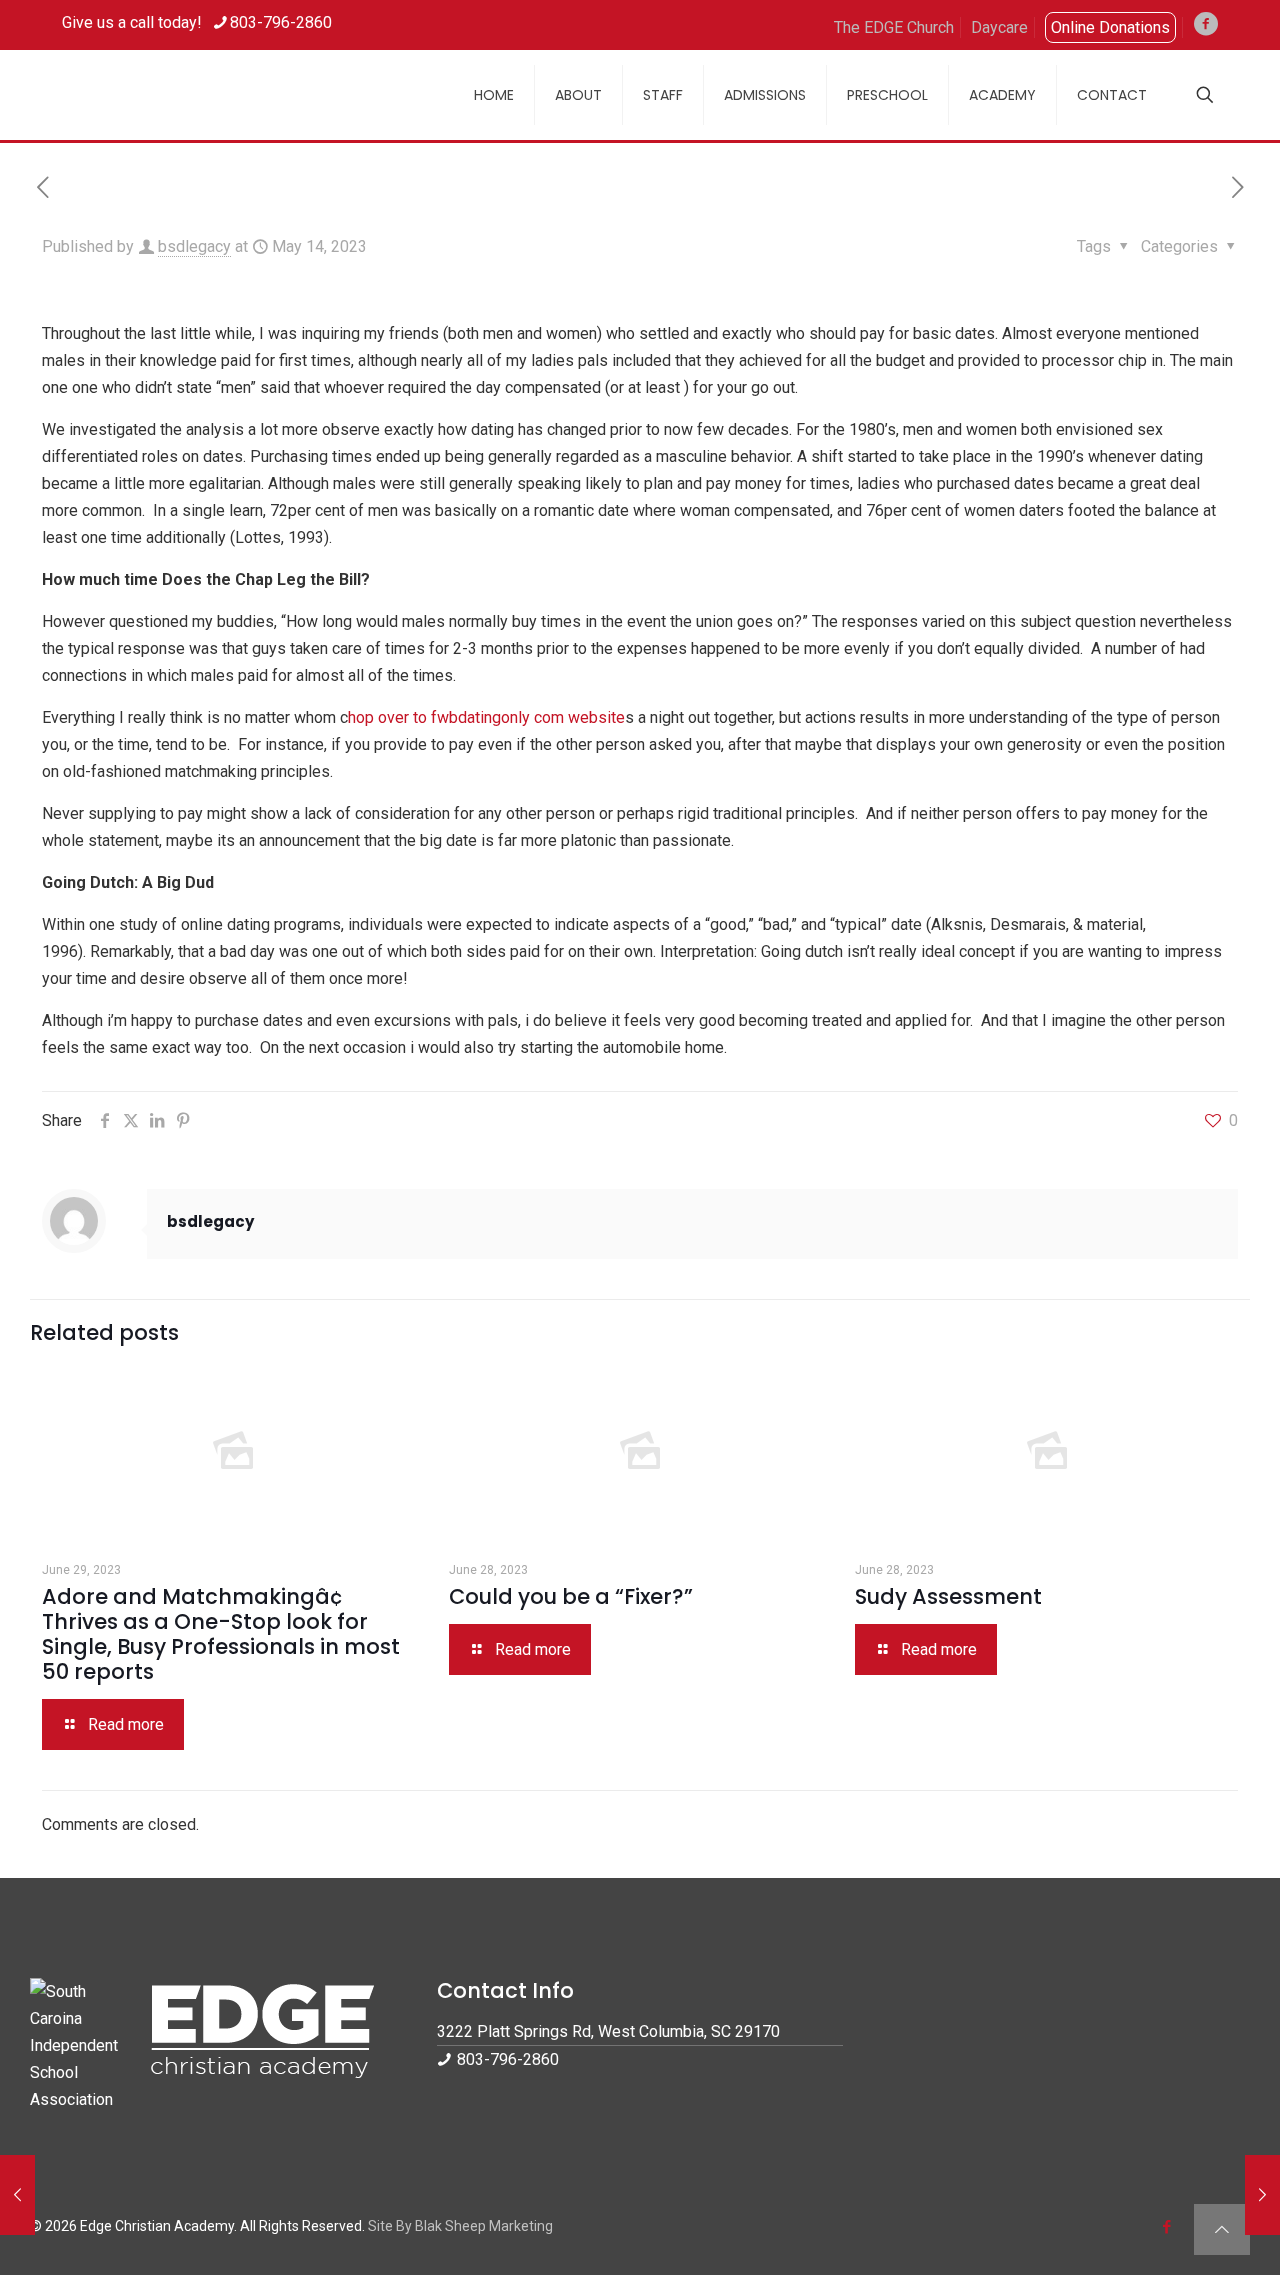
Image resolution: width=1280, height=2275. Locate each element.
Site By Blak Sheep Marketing (460, 2226)
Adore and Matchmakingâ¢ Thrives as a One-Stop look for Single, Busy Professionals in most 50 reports (221, 1634)
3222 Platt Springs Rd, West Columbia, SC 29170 (608, 2031)
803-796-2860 (281, 22)
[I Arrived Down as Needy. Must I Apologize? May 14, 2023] (17, 2195)
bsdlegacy (194, 246)
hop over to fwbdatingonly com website (486, 717)
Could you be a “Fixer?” (571, 1596)
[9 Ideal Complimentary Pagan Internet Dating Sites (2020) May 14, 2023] (1262, 2195)
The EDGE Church (894, 27)
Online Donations (1110, 27)
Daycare (999, 27)
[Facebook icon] (1166, 2227)
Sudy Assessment (948, 1596)
